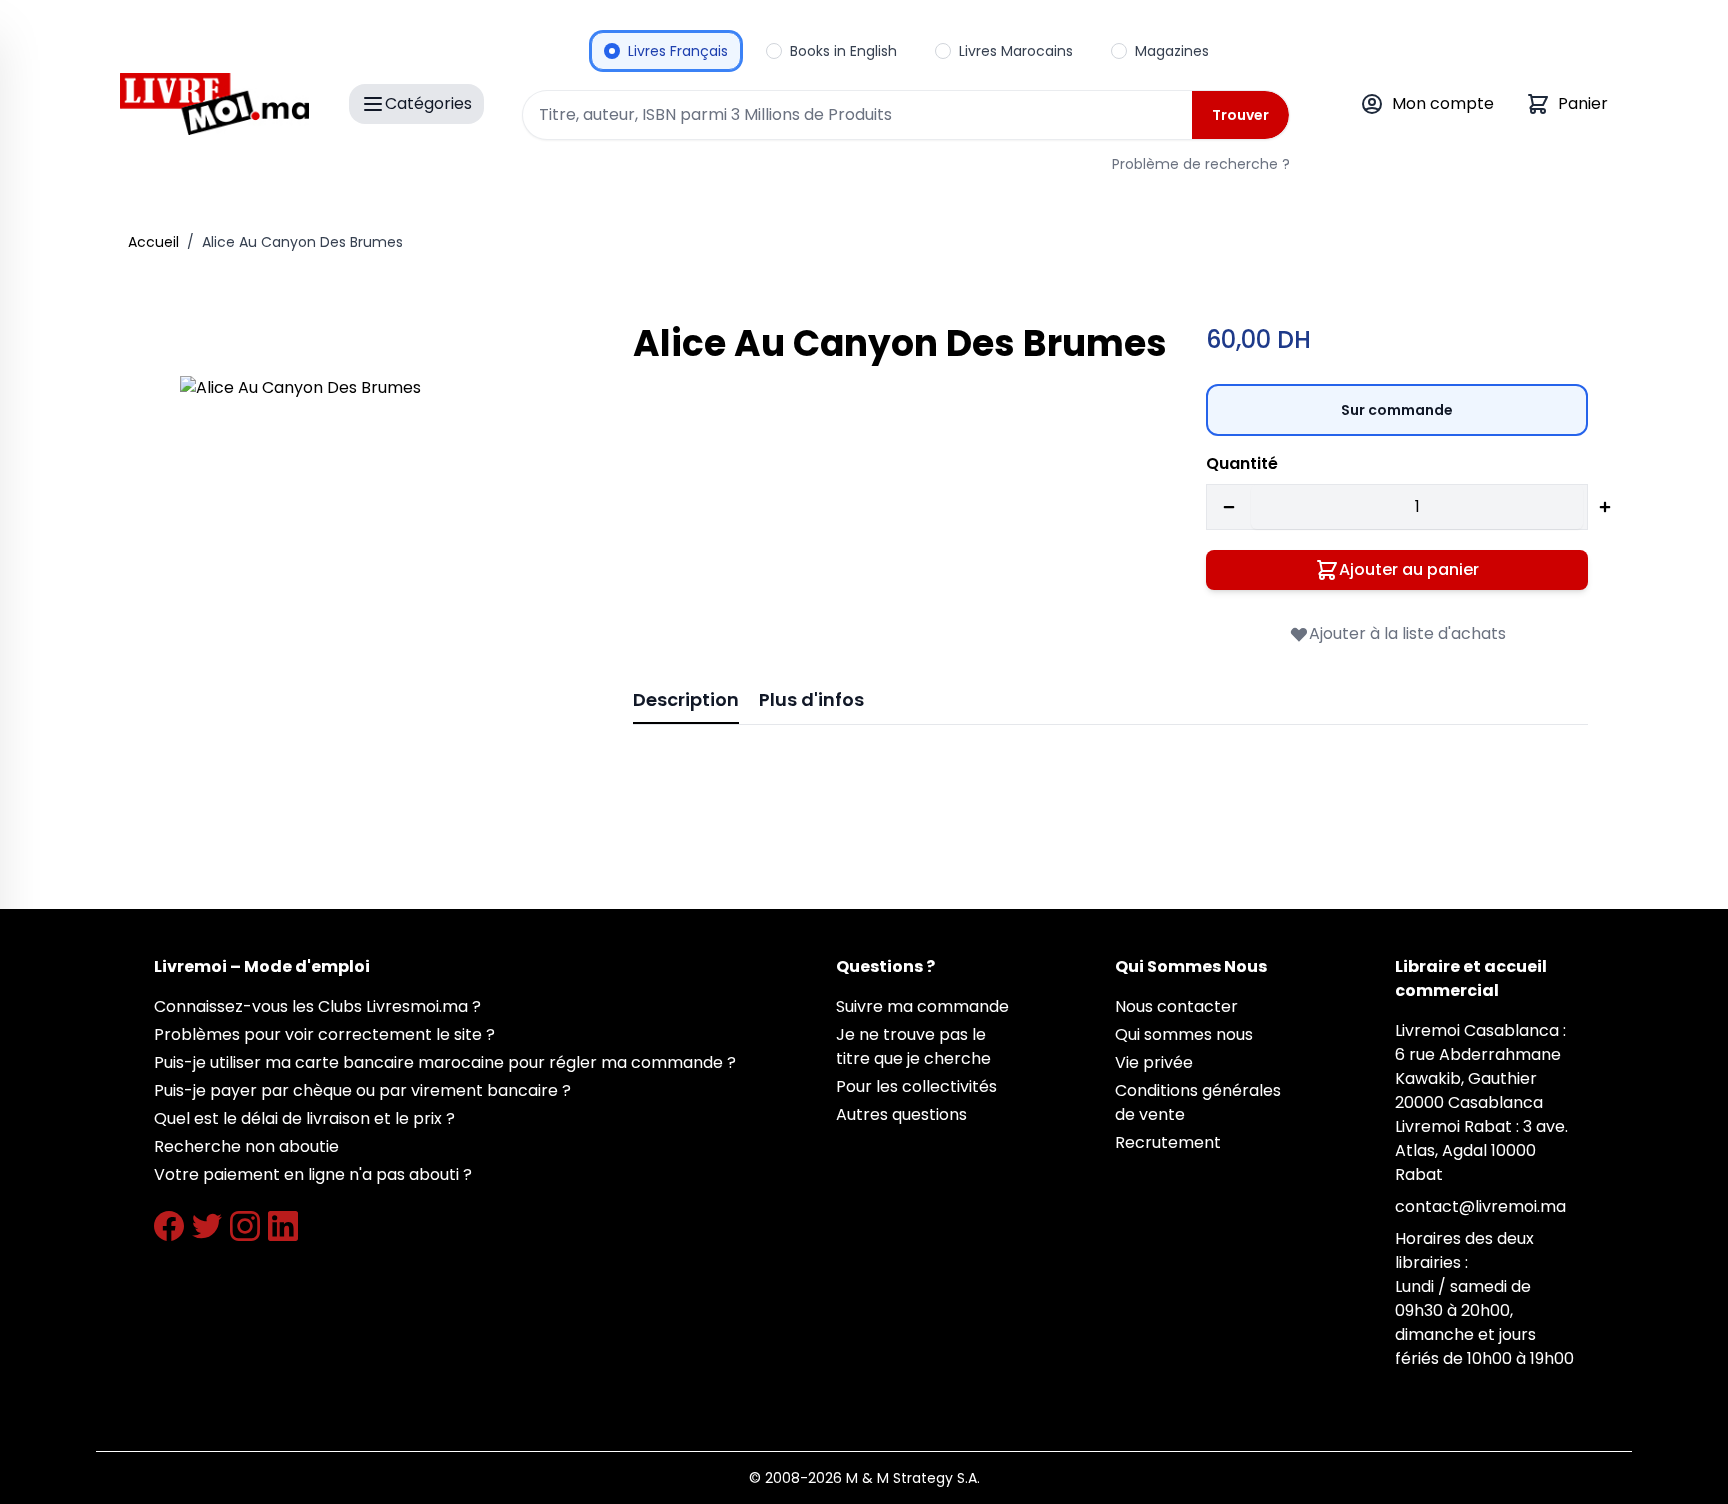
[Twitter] (207, 1226)
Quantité (1242, 463)
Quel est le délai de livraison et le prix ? (304, 1118)
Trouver (1240, 115)
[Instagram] (245, 1226)
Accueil (153, 242)
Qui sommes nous (1184, 1034)
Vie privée (1154, 1062)
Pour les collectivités (916, 1086)
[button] (378, 574)
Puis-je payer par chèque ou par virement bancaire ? (362, 1090)
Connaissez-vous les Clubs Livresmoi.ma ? (317, 1006)
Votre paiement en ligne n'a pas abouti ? (313, 1174)
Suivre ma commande (922, 1006)
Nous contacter (1176, 1006)
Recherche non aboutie (246, 1146)
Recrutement (1168, 1142)
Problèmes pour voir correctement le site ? (324, 1034)
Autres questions (901, 1114)
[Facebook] (169, 1226)
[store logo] (214, 104)
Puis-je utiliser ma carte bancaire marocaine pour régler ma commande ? (445, 1062)
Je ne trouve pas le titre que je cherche (913, 1046)
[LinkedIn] (283, 1226)
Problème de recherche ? (1201, 164)
